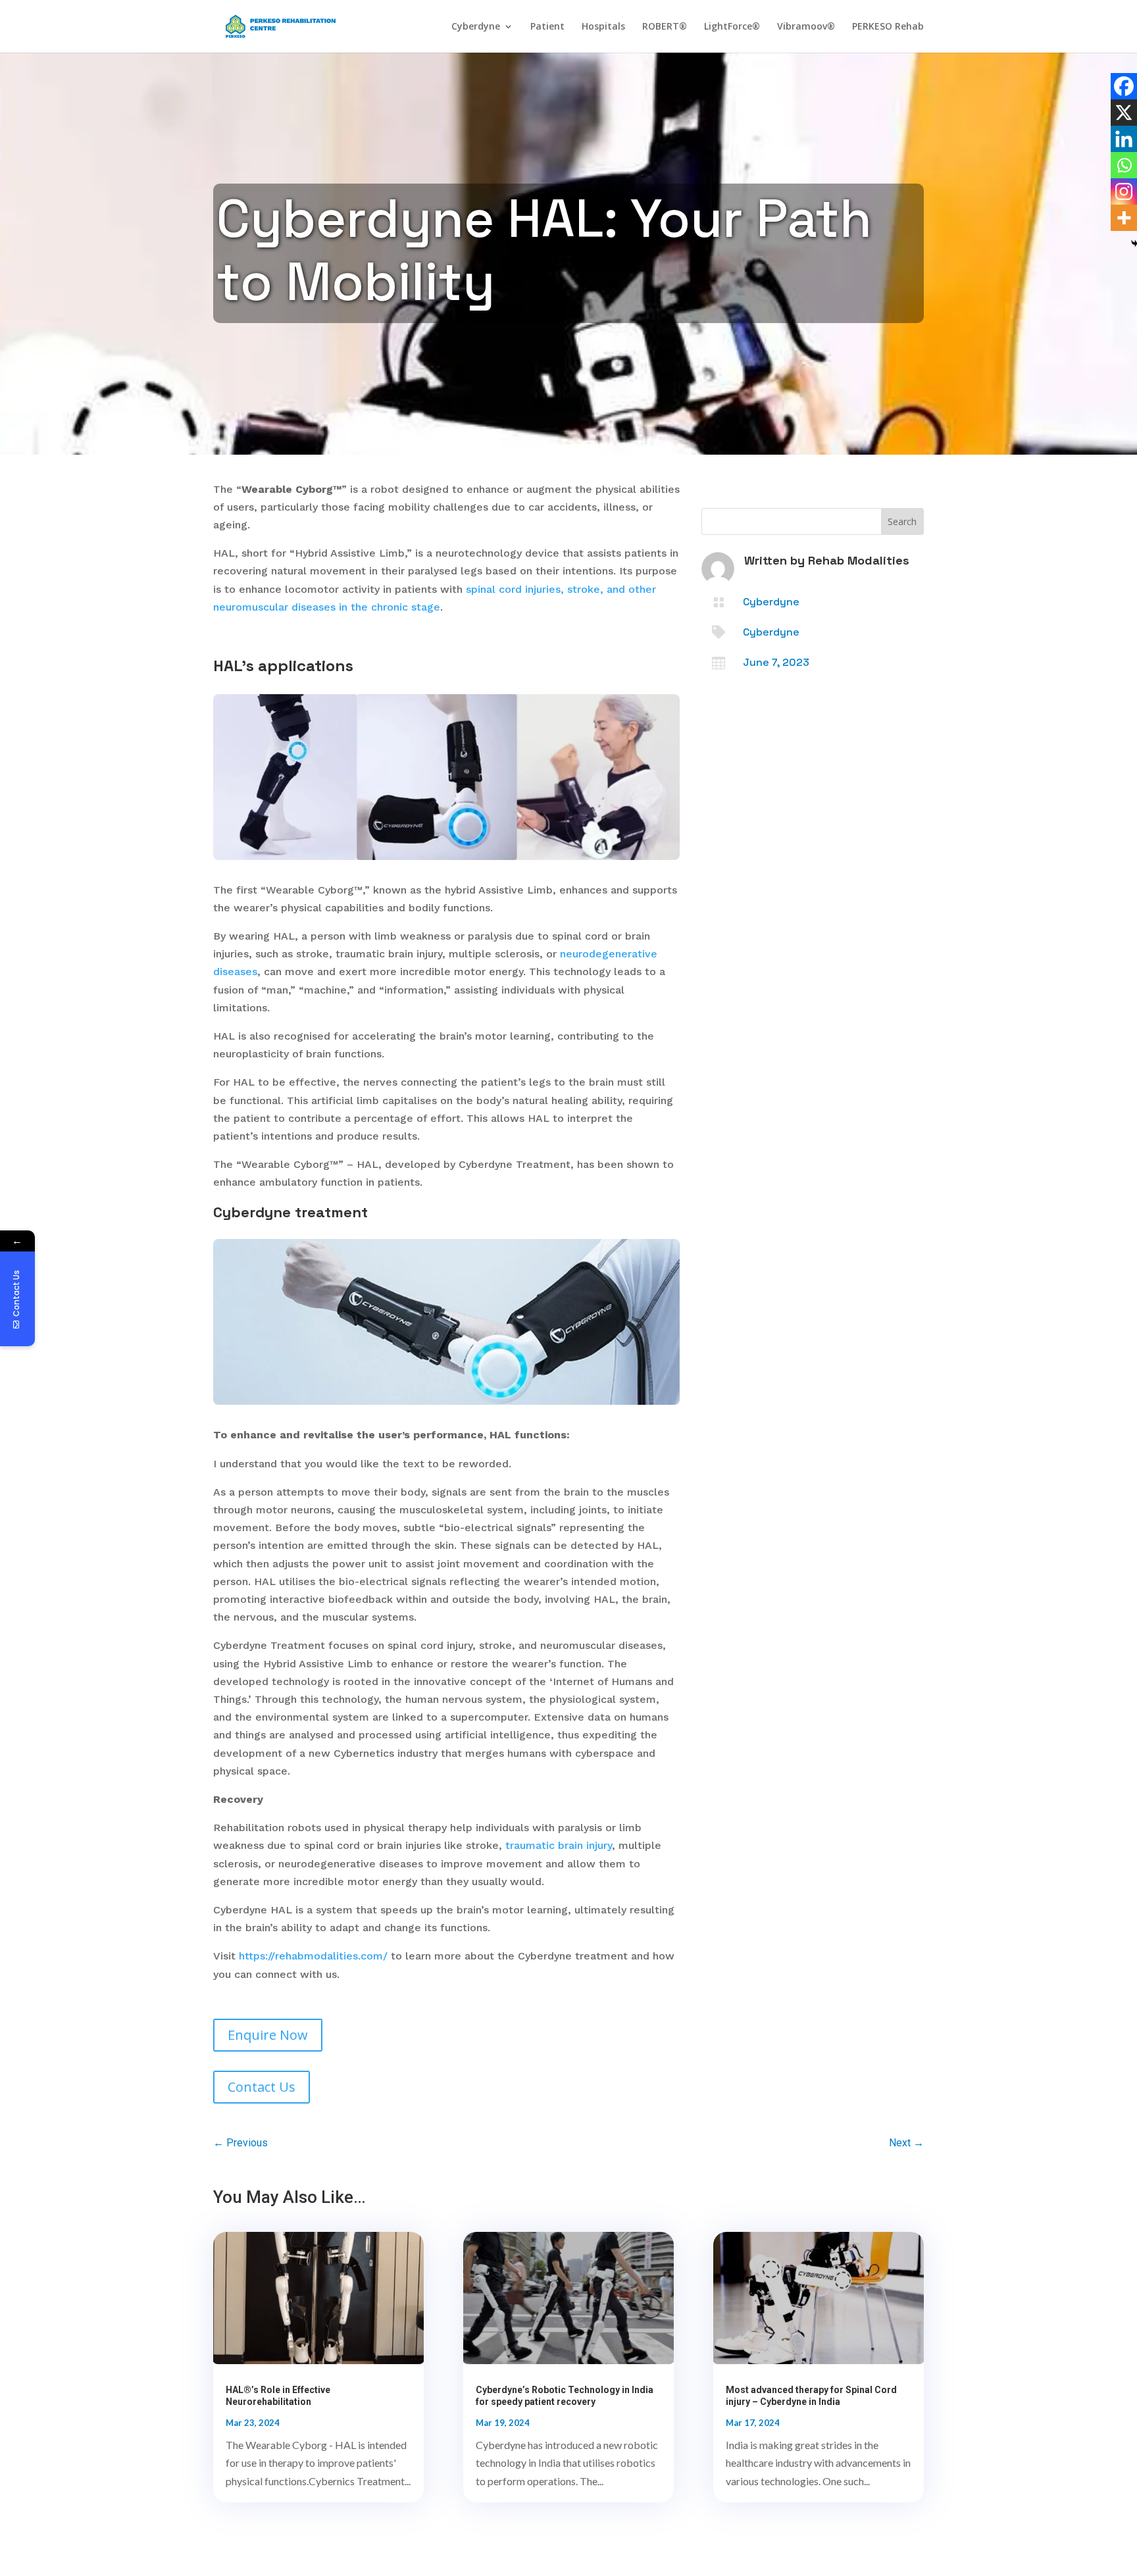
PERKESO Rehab (888, 27)
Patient (547, 27)
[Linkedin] (1124, 139)
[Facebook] (1124, 86)
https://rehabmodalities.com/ (313, 1956)
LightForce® (732, 27)
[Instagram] (1124, 191)
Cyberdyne (476, 27)
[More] (1124, 218)
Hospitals (603, 27)
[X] (1124, 113)
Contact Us (262, 2087)
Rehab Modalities (859, 560)
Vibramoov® (806, 27)
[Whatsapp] (1124, 165)
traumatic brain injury (559, 1845)
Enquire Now (268, 2035)
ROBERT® (665, 27)
